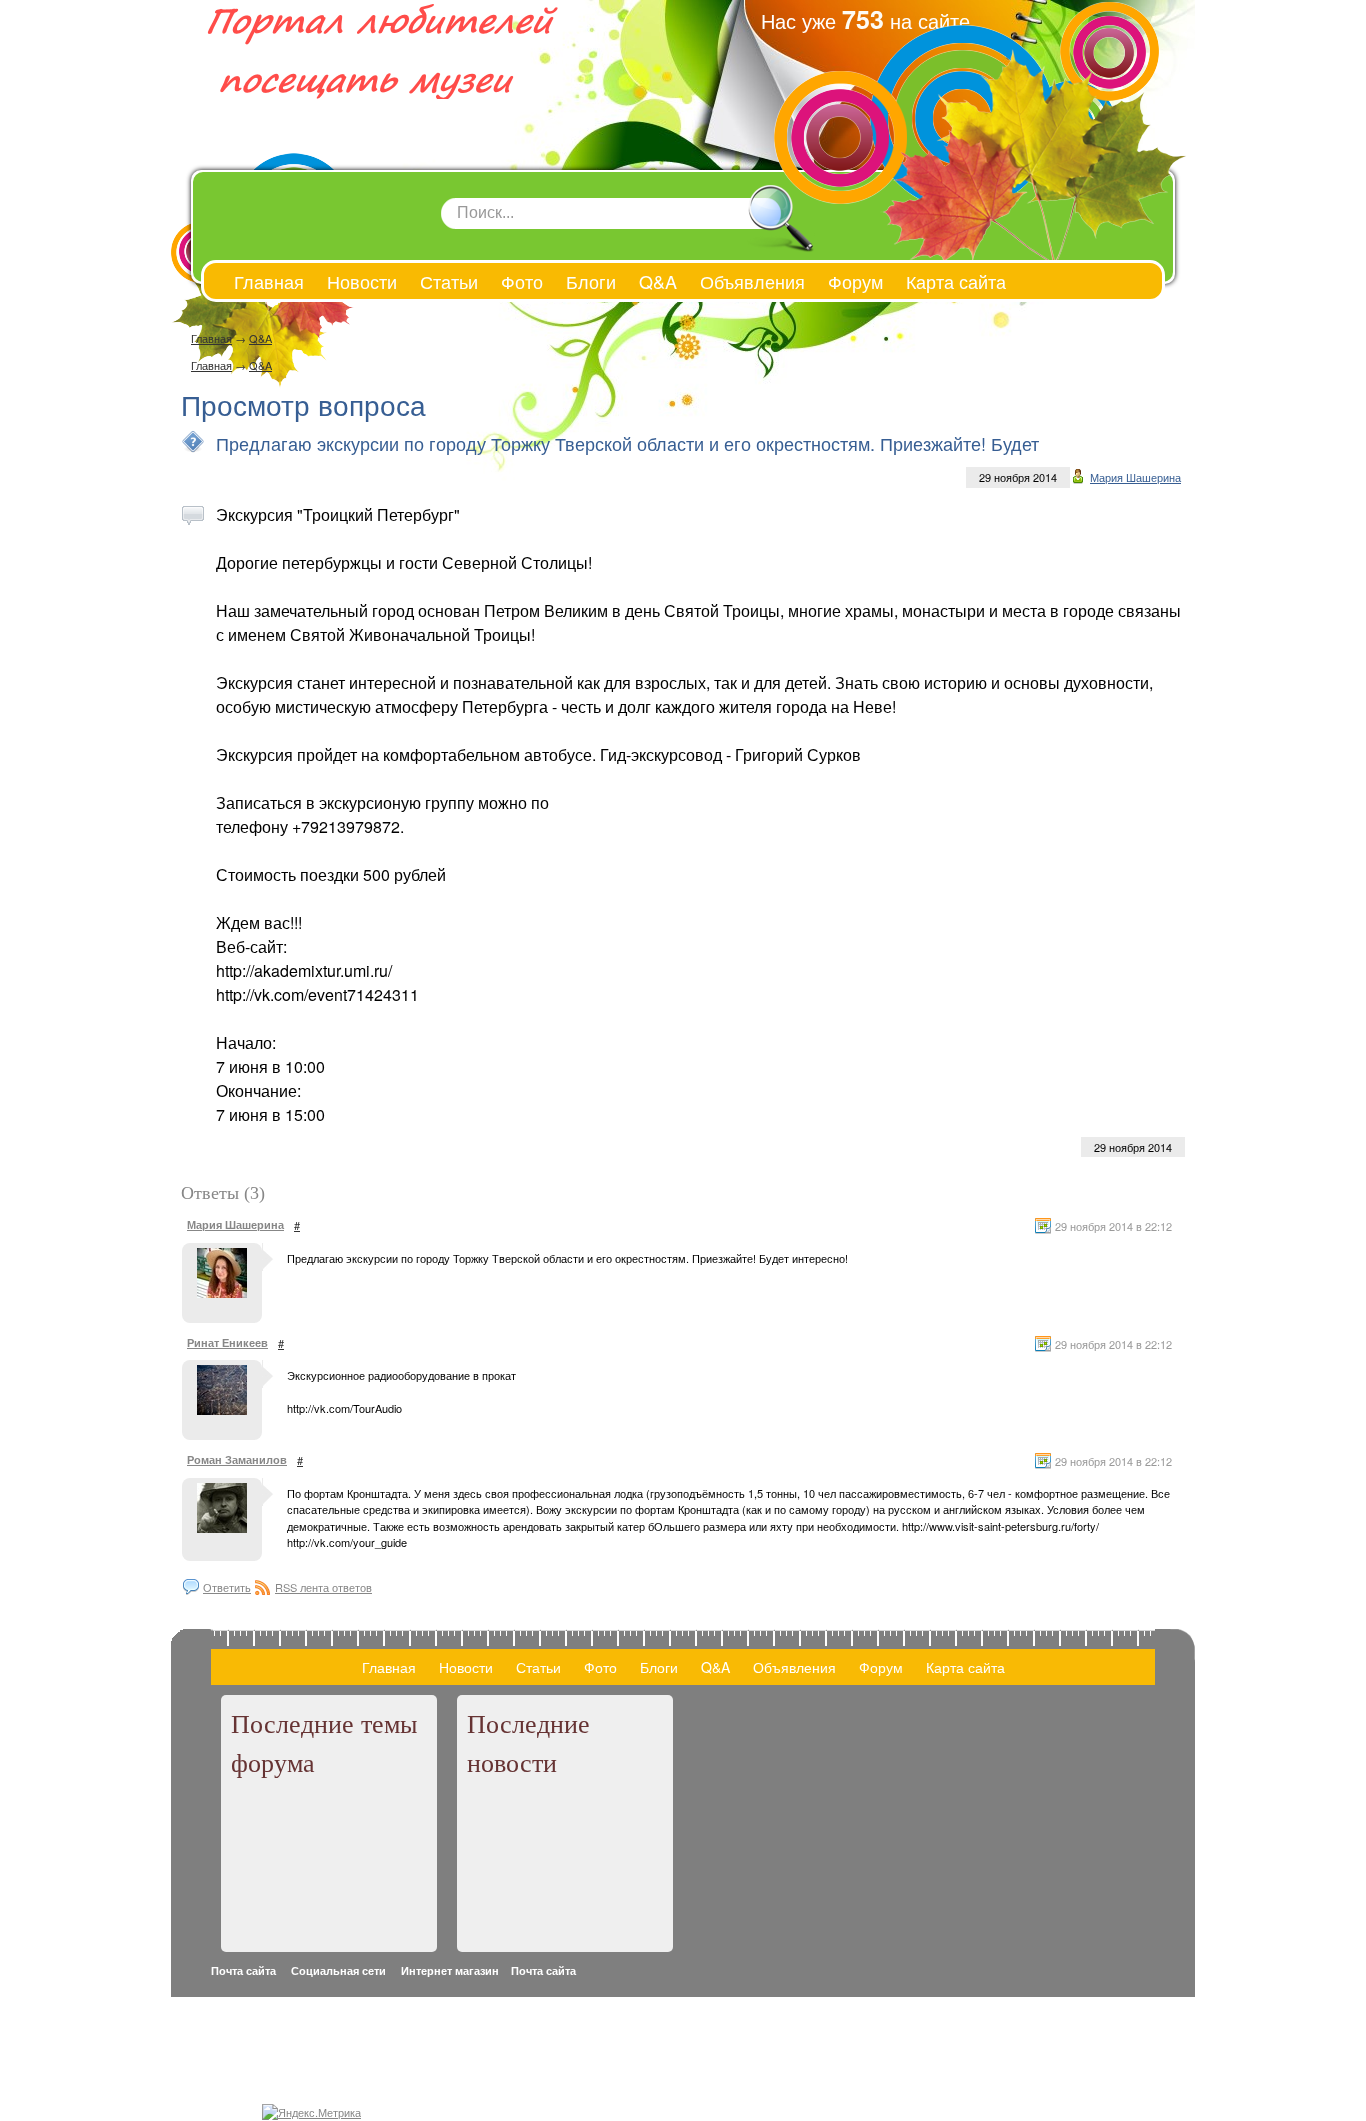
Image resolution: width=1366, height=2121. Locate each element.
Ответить (227, 1587)
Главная (211, 338)
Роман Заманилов (237, 1459)
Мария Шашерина (1135, 477)
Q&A (260, 338)
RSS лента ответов (323, 1587)
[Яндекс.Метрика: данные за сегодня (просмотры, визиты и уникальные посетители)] (311, 2112)
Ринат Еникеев (227, 1342)
